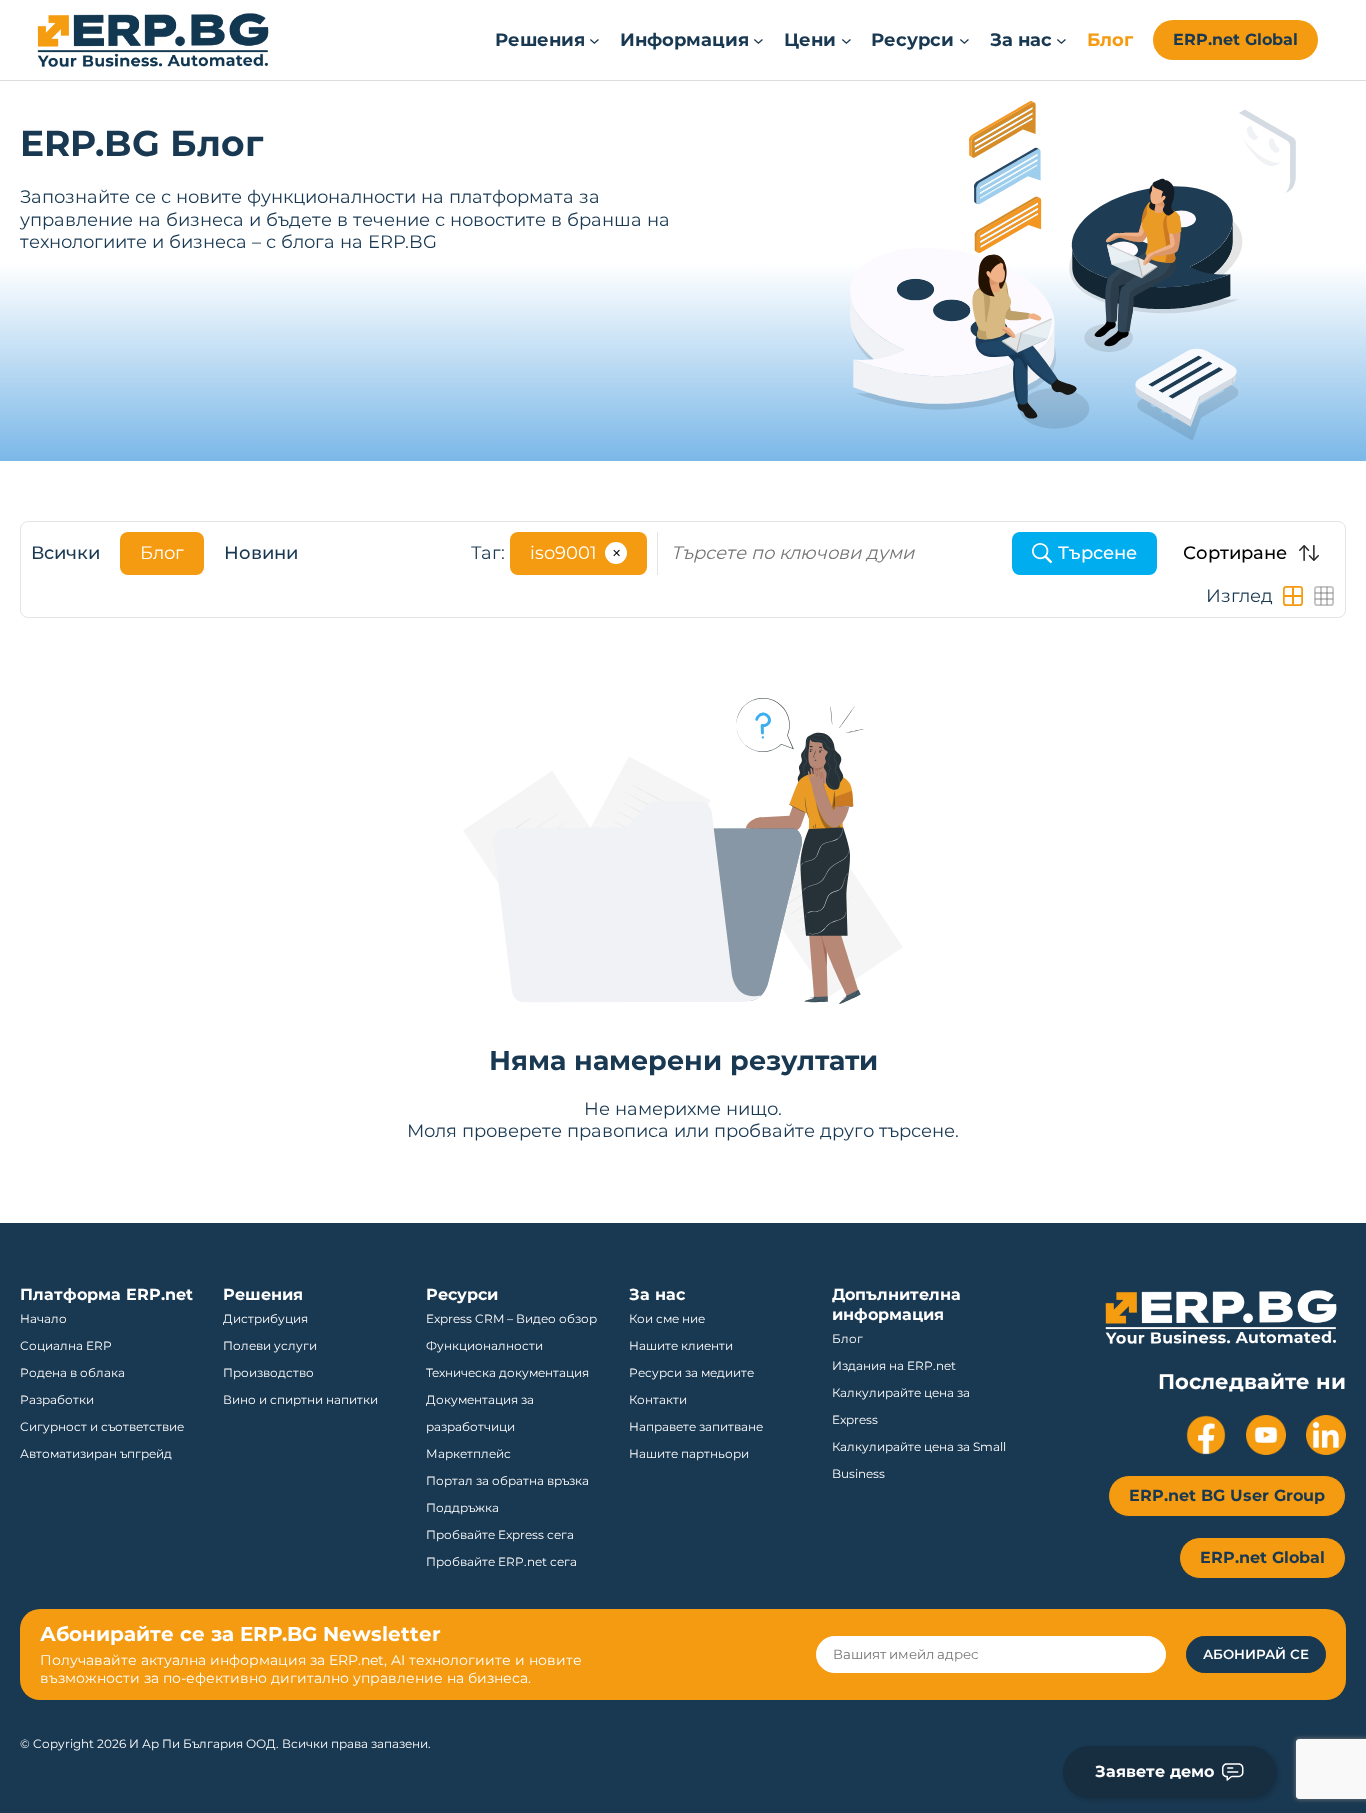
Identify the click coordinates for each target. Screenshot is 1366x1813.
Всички (65, 553)
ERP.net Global (1235, 39)
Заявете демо (1154, 1771)
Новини (261, 553)
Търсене (1097, 553)
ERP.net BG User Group (1227, 1495)
